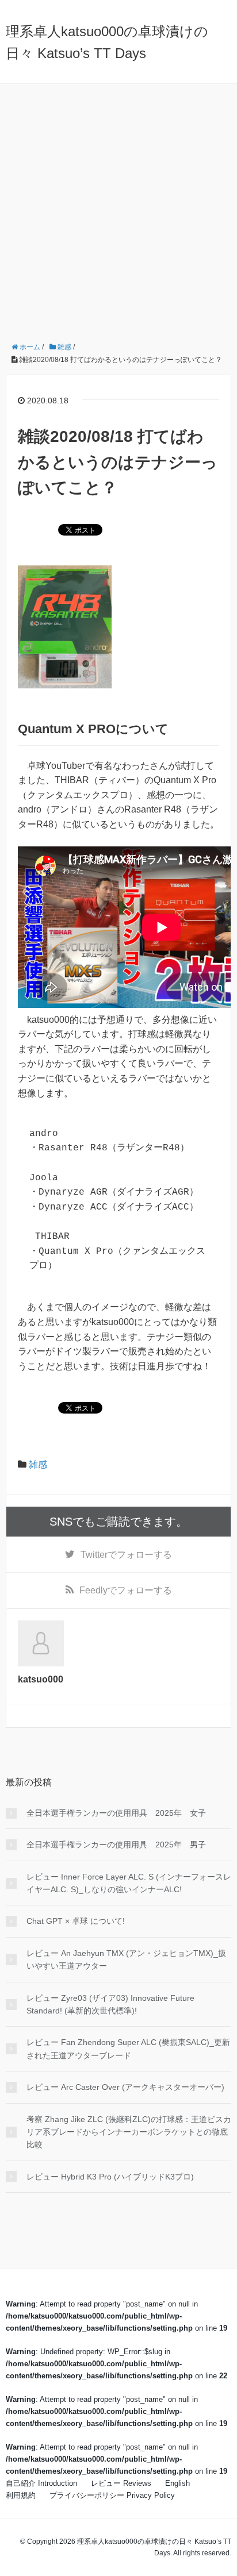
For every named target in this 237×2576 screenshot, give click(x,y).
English (177, 2483)
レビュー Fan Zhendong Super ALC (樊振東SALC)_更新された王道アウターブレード (128, 2049)
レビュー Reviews (121, 2483)
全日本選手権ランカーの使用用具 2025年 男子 (116, 1845)
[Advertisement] (118, 208)
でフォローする (126, 1555)
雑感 (38, 1464)
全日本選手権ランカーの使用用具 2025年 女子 (116, 1813)
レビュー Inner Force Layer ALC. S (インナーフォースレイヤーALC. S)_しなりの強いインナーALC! (129, 1883)
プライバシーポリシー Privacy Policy (112, 2495)
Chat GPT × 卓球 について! (76, 1921)
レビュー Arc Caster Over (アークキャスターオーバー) (125, 2087)
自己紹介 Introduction (41, 2483)
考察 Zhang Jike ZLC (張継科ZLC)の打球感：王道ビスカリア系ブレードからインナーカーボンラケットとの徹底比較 (129, 2132)
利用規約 (21, 2495)
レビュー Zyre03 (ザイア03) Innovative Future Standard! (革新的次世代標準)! (110, 2004)
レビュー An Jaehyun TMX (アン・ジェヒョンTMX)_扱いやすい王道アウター (126, 1959)
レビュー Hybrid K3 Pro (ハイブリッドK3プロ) (110, 2177)
